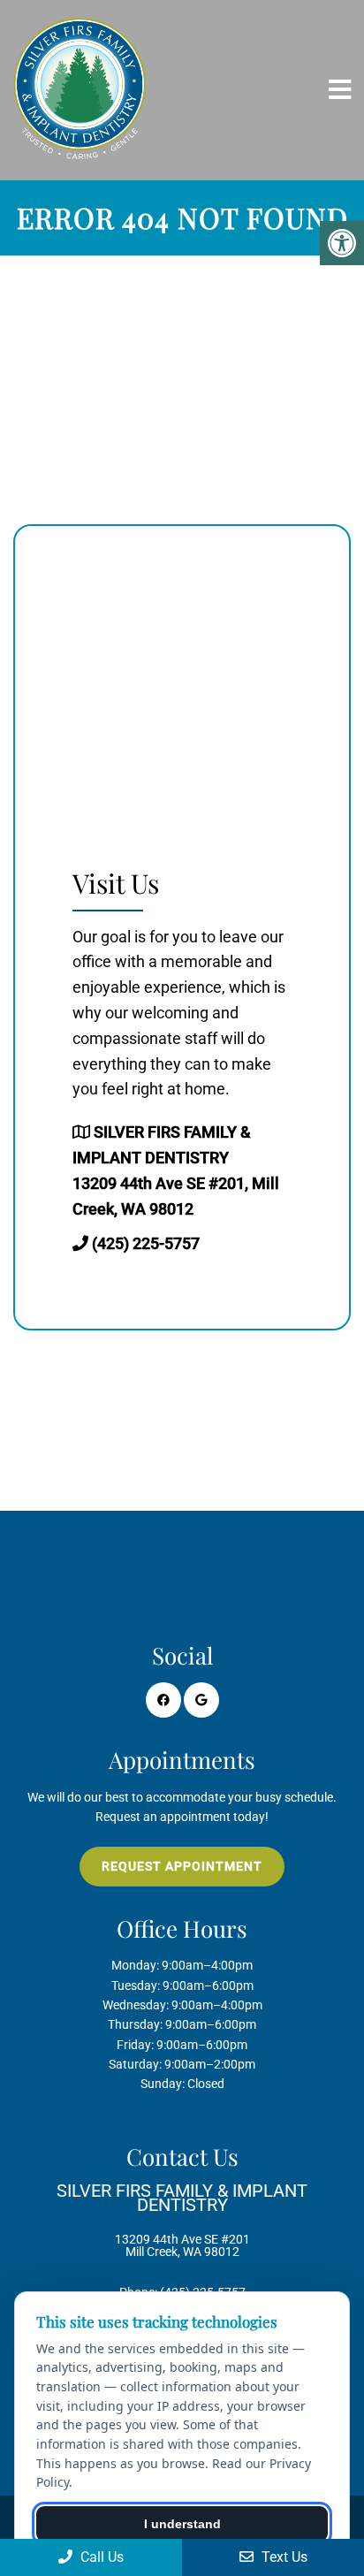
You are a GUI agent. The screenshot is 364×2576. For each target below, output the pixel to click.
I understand (182, 2524)
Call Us (100, 2557)
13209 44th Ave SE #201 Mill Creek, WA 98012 (182, 2221)
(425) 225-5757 (146, 1243)
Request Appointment (182, 1866)
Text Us (283, 2557)
